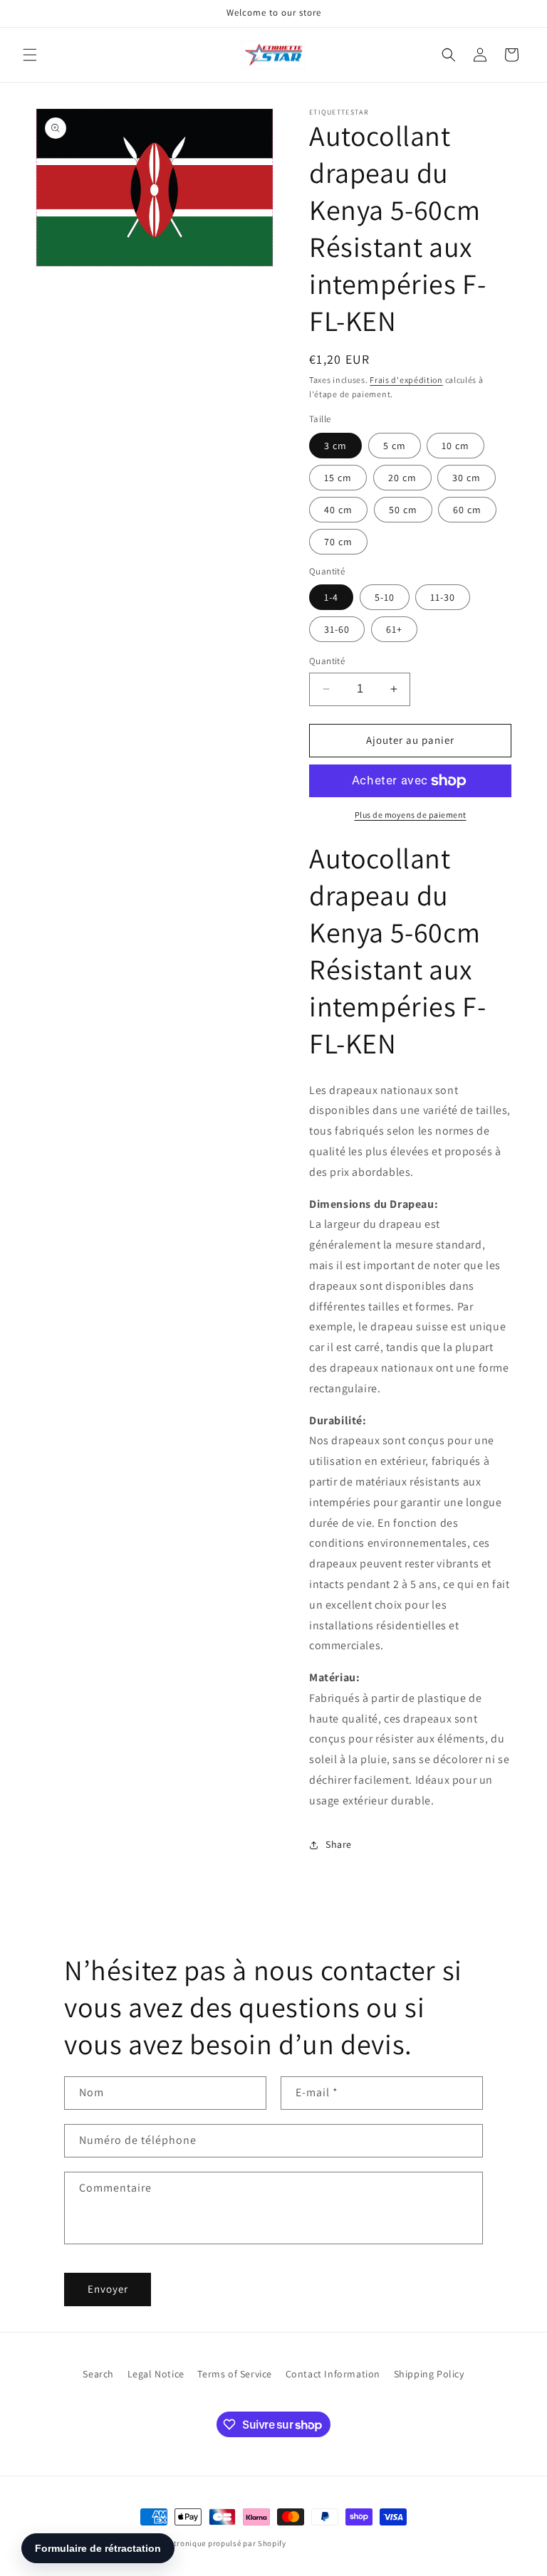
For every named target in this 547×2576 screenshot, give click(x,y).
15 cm (338, 478)
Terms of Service (235, 2374)
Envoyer (108, 2289)
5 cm (395, 446)
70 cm (338, 542)
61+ (394, 629)
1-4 (331, 597)
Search (98, 2374)
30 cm (467, 478)
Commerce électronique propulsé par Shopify (202, 2543)
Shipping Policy (429, 2374)
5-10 (385, 597)
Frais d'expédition (406, 380)
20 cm (402, 478)
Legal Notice (156, 2374)
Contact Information (333, 2374)
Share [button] (339, 1844)
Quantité (327, 661)
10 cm (455, 446)
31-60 (337, 629)
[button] (30, 55)
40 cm (338, 510)
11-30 (443, 597)
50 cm (403, 510)
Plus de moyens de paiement (411, 815)
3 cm (335, 446)
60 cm (467, 510)
